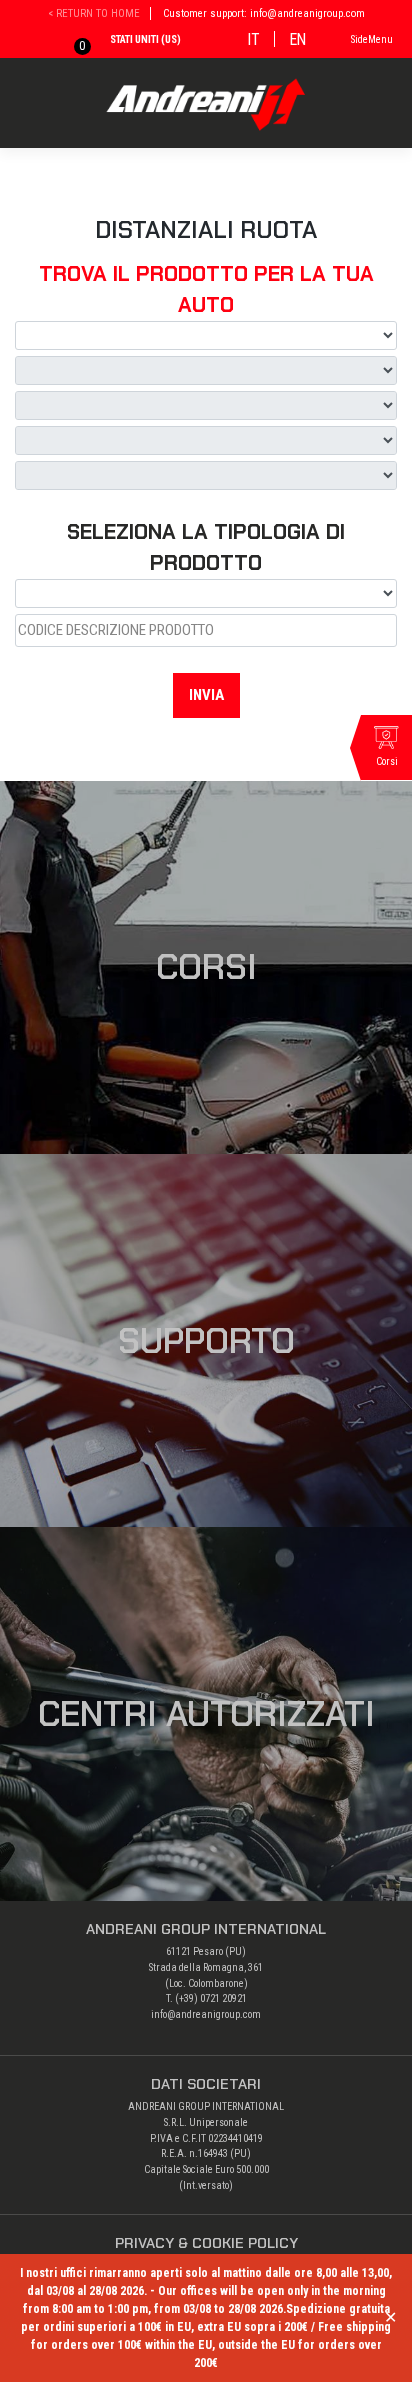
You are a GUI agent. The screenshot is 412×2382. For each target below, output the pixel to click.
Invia (206, 695)
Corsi (206, 967)
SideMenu (372, 39)
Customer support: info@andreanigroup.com (264, 13)
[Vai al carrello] (68, 42)
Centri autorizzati (206, 1714)
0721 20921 (223, 1998)
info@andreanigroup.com (206, 2014)
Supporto (206, 1341)
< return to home (94, 13)
